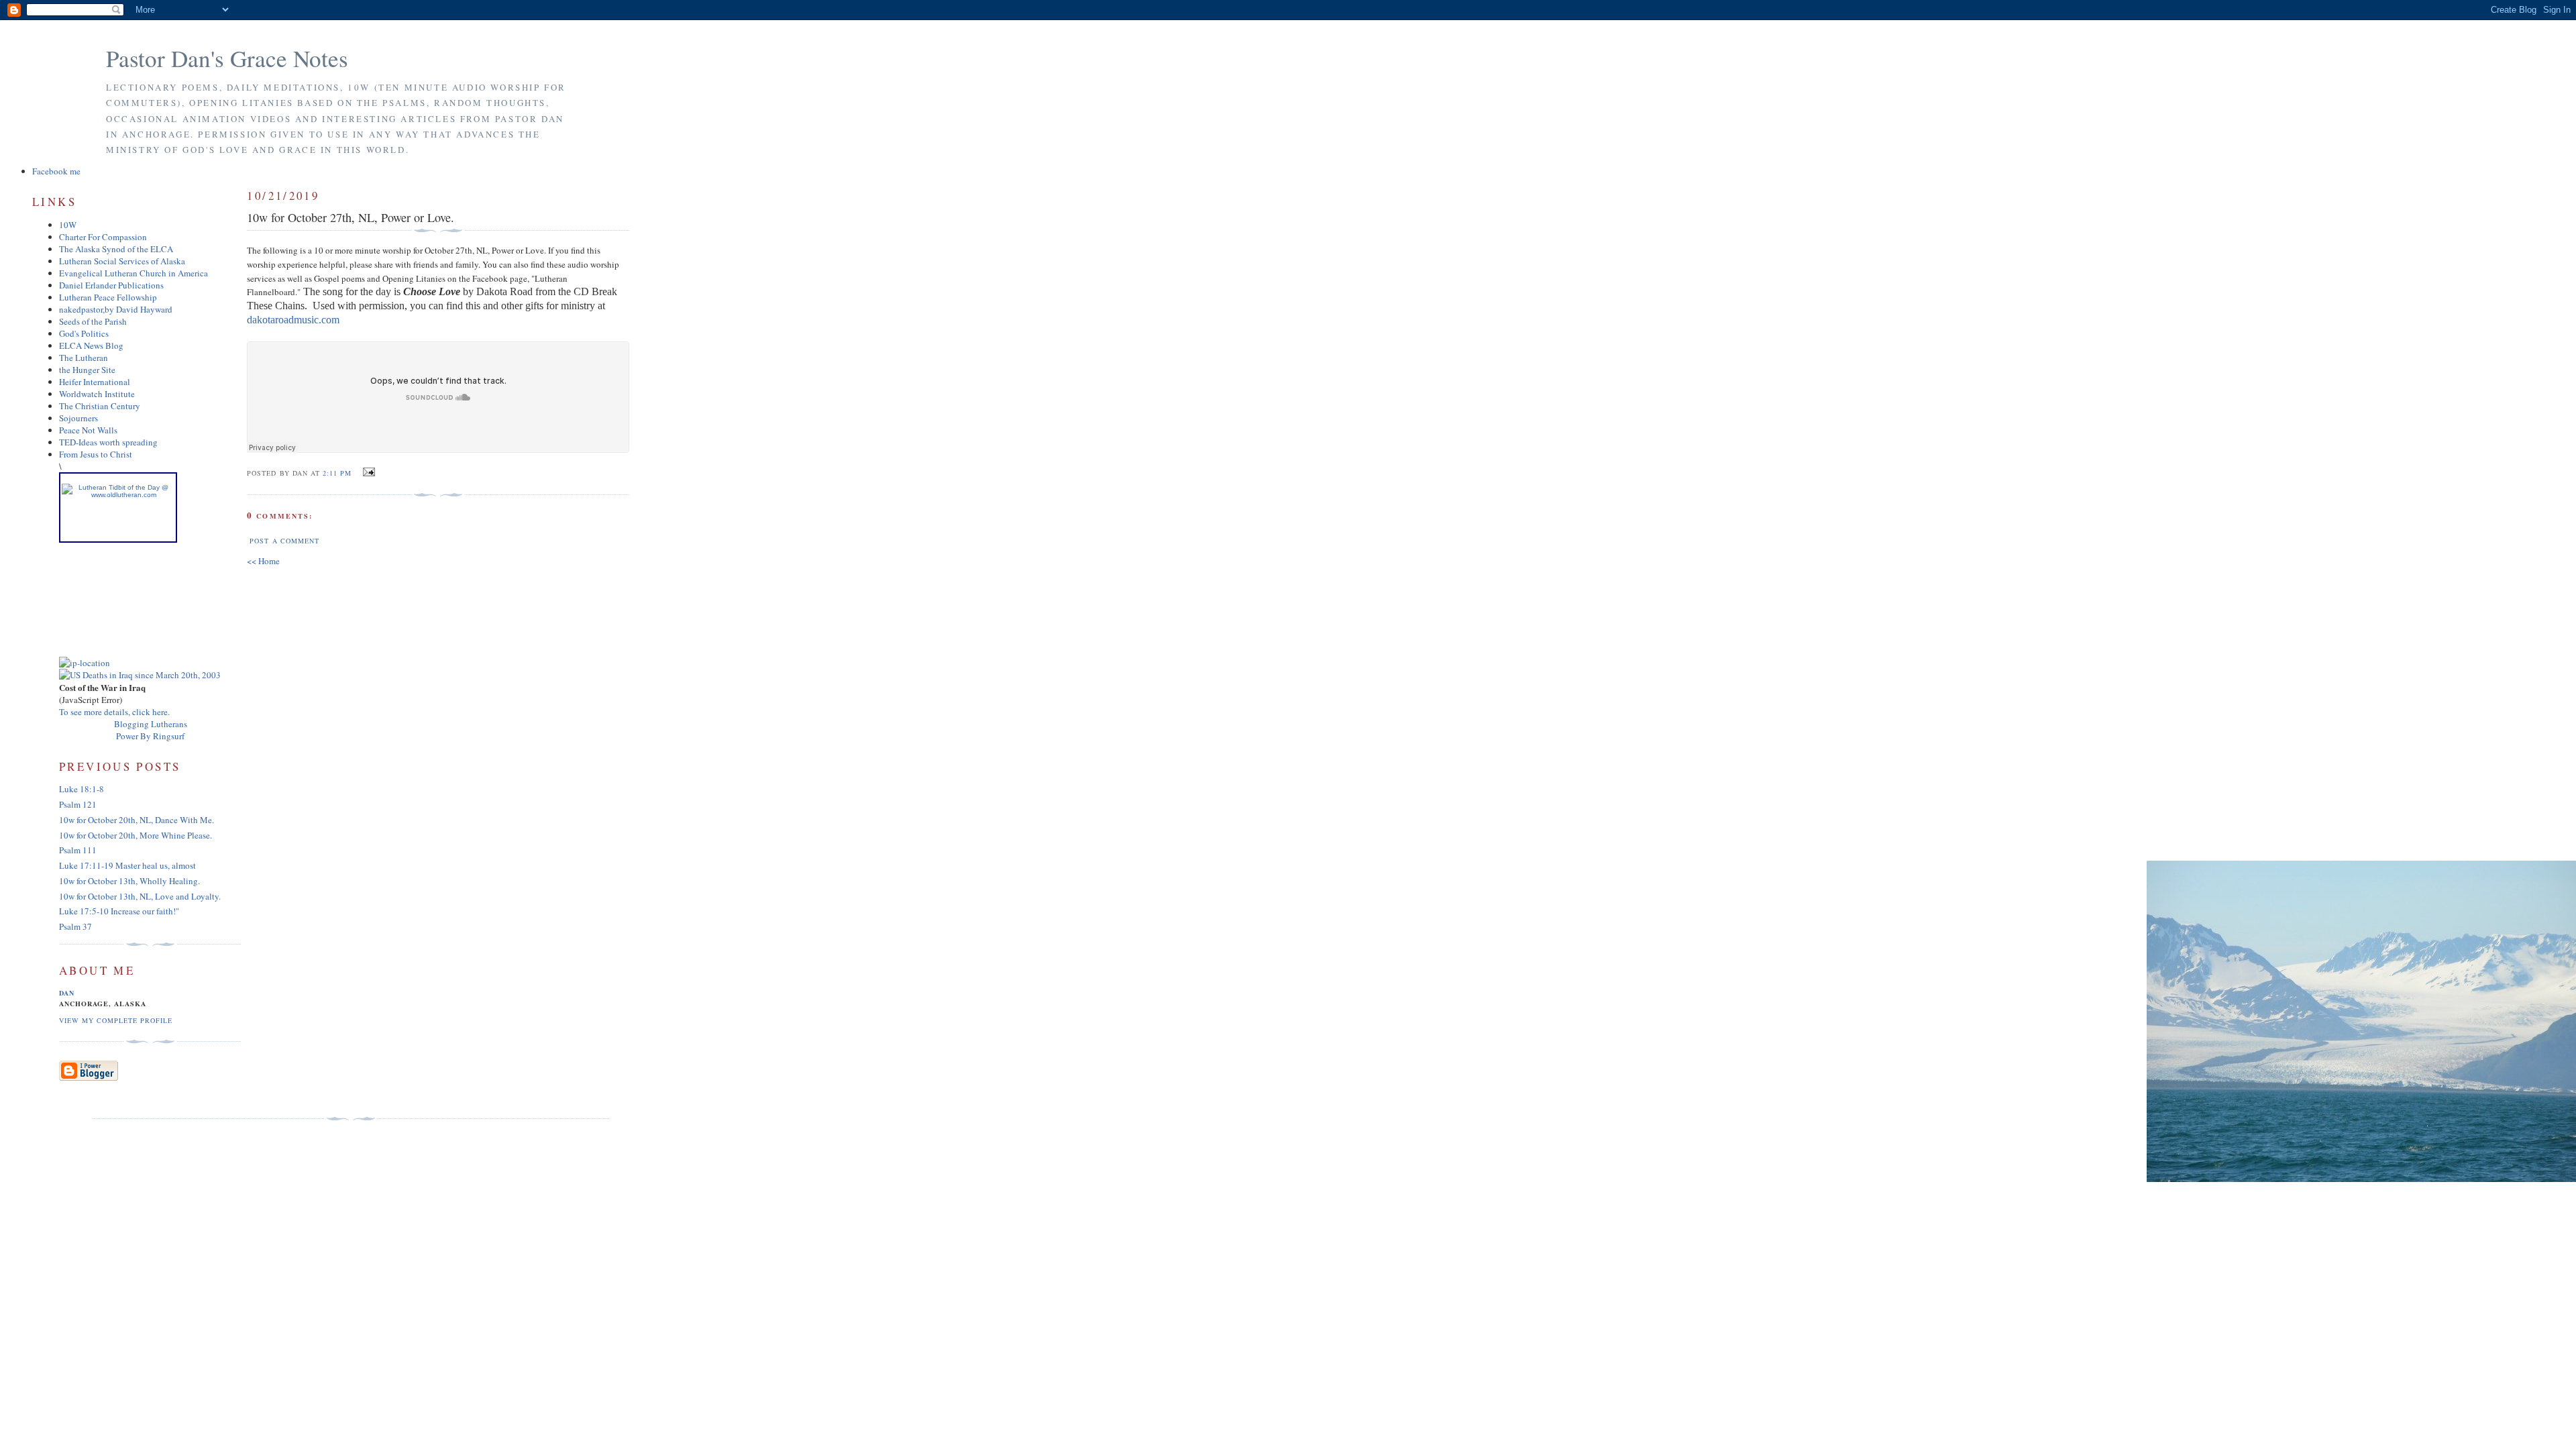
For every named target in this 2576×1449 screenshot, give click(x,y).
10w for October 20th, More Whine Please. (136, 835)
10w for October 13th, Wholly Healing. (129, 881)
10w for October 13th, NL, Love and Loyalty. (140, 896)
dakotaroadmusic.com (293, 320)
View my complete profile (116, 1020)
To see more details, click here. (114, 712)
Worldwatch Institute (97, 394)
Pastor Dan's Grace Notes (227, 58)
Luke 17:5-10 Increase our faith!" (119, 911)
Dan (67, 993)
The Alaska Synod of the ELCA (116, 249)
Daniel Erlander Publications (111, 285)
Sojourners (78, 418)
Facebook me (56, 171)
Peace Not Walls (88, 430)
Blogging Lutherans (151, 724)
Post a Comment (284, 541)
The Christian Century (100, 406)
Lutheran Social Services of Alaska (122, 261)
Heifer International (95, 382)
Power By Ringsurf (150, 736)
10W (68, 225)
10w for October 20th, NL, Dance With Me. (137, 820)
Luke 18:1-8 (82, 789)
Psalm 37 (75, 926)
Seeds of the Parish (93, 321)
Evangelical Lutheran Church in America (133, 273)
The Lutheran (84, 358)
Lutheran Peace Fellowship (108, 297)
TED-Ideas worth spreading (108, 442)
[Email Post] (367, 472)
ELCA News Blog (91, 345)
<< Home (263, 561)
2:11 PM (337, 473)
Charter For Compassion (103, 237)
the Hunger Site (87, 370)
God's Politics (84, 333)
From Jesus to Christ (96, 454)
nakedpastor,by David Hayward (116, 309)
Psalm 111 (78, 850)
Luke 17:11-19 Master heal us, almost (127, 865)
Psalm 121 (78, 804)
